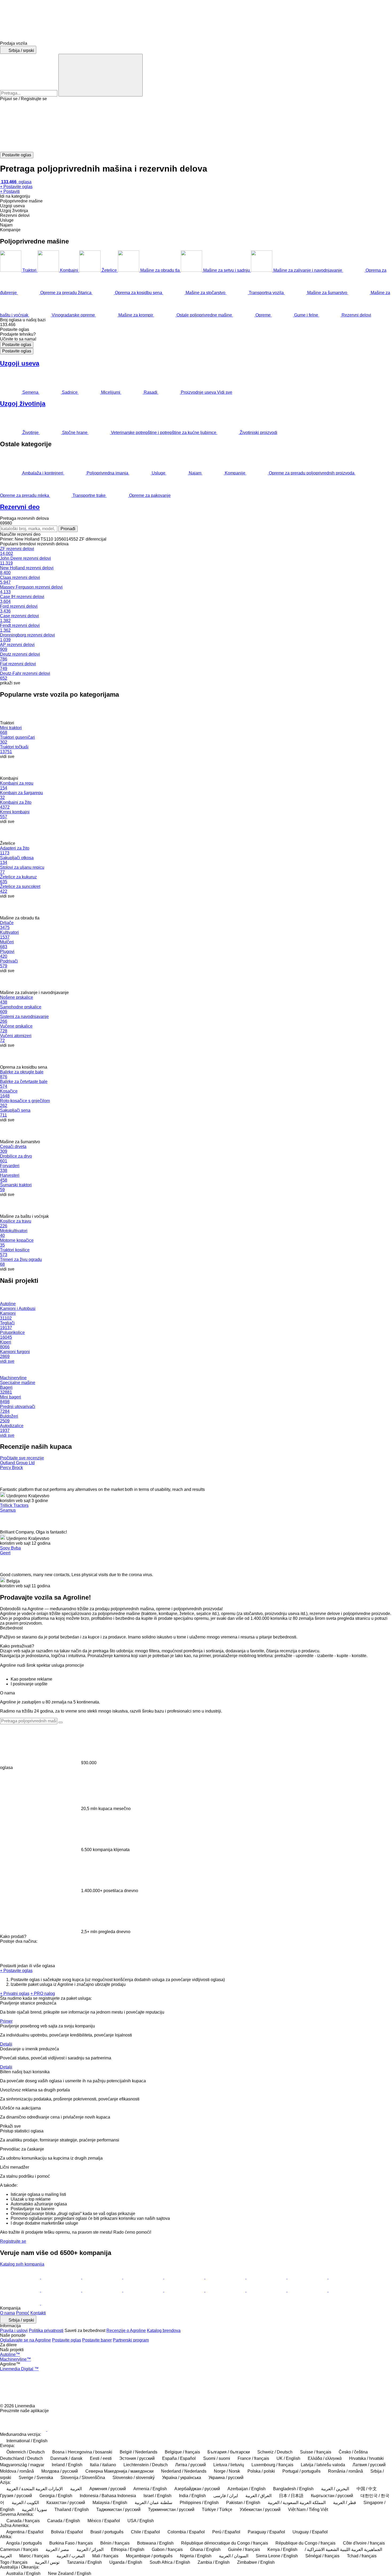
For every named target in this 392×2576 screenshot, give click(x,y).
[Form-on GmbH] (308, 2277)
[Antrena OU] (103, 2290)
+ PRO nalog (43, 1993)
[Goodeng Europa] (226, 2277)
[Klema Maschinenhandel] (267, 2277)
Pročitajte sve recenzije (22, 1458)
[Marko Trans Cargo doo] (308, 2290)
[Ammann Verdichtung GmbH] (144, 2290)
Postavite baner (97, 2340)
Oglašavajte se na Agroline (25, 2340)
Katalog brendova (164, 2330)
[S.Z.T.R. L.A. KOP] (61, 2303)
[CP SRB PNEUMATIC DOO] (185, 2290)
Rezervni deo (20, 507)
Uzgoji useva (20, 363)
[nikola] (21, 2303)
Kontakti (38, 2313)
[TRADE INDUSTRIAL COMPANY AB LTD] (144, 2277)
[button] (196, 127)
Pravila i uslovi (14, 2330)
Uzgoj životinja (23, 403)
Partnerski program (131, 2340)
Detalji (6, 2044)
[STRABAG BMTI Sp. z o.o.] (62, 2277)
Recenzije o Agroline (126, 2330)
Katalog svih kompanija (22, 2264)
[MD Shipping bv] (349, 2290)
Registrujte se (13, 2241)
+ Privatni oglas (15, 1993)
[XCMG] (21, 2277)
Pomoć (23, 2313)
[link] (196, 325)
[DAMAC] (185, 2277)
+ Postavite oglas (16, 1971)
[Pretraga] (101, 75)
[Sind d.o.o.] (21, 2290)
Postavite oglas (17, 345)
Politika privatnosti (46, 2330)
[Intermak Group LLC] (349, 2277)
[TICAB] (103, 2277)
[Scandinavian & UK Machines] (267, 2290)
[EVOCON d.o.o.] (226, 2290)
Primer (6, 2021)
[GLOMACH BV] (62, 2290)
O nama (7, 2313)
